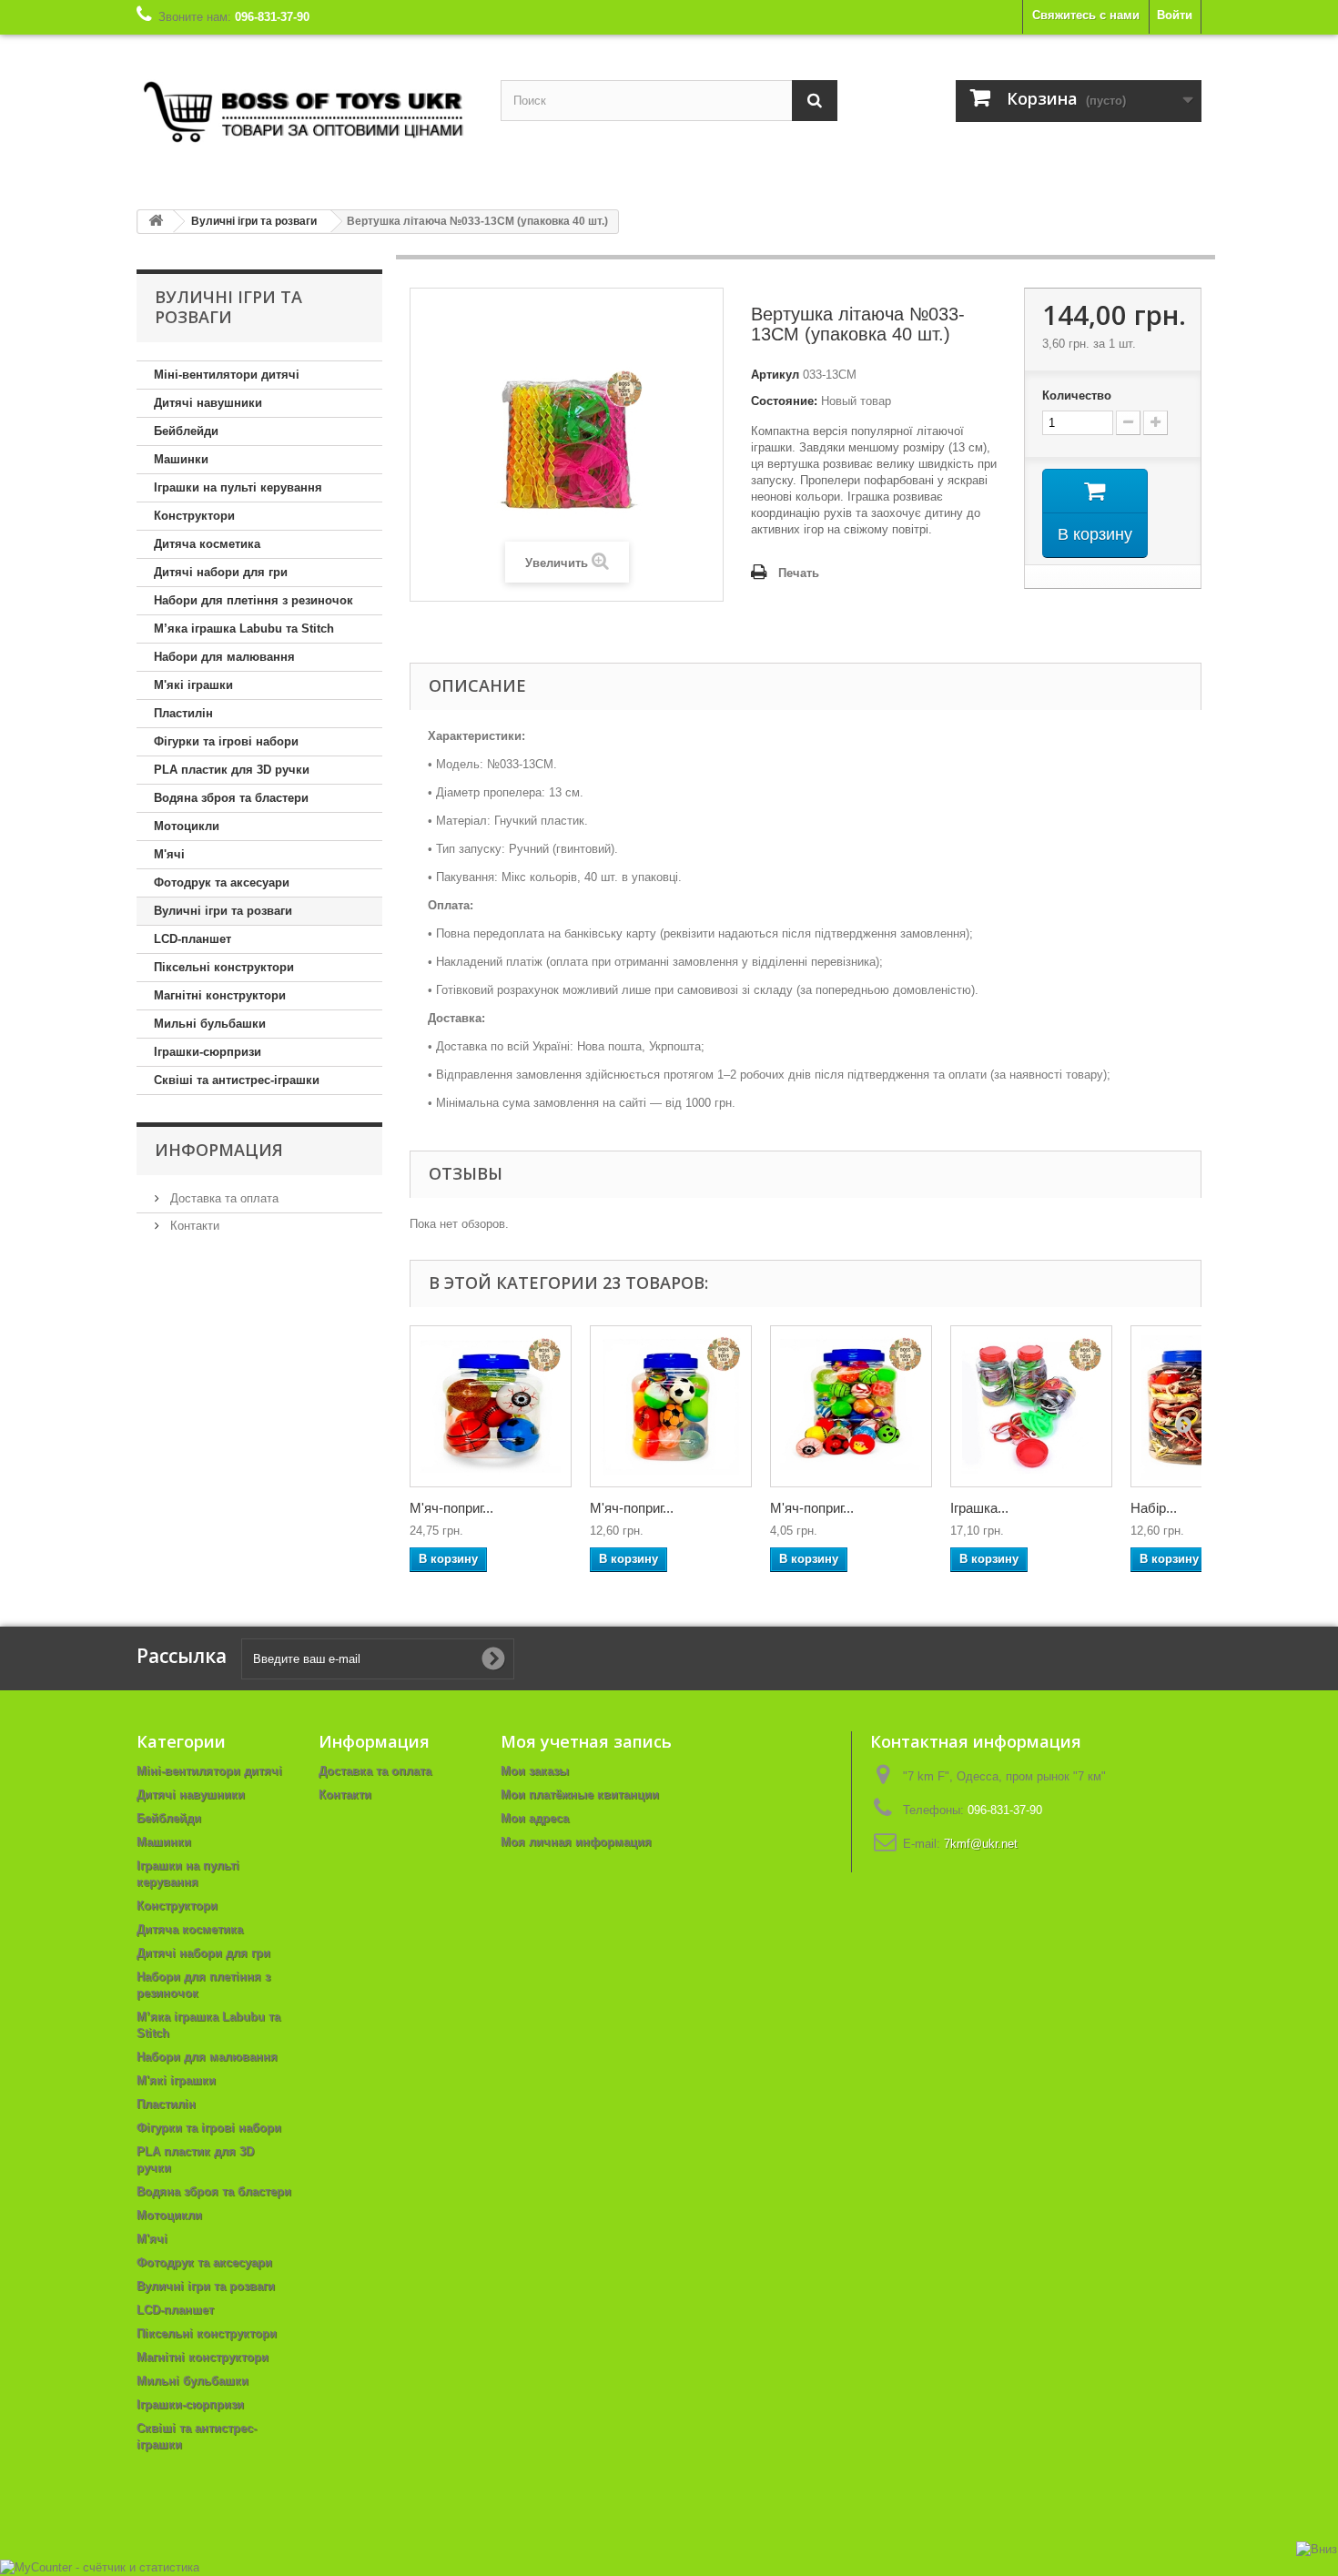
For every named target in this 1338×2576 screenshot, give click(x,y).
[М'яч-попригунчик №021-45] (671, 1406)
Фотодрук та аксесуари (222, 882)
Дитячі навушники (208, 403)
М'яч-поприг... (451, 1508)
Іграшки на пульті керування (238, 487)
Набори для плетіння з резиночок (253, 600)
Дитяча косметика (207, 544)
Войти (1175, 15)
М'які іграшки (193, 685)
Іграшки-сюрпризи (208, 1052)
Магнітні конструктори (220, 995)
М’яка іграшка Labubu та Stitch (244, 629)
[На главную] (156, 222)
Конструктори (194, 516)
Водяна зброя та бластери (231, 798)
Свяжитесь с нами (1086, 15)
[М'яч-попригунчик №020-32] (851, 1406)
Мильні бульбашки (210, 1024)
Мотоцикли (187, 826)
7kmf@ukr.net (981, 1844)
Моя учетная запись (586, 1741)
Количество (1077, 396)
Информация (219, 1150)
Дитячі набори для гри (221, 572)
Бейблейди (186, 431)
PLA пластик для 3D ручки (232, 770)
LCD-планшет (193, 939)
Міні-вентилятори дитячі (227, 375)
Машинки (181, 459)
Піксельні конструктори (224, 967)
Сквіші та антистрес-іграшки (237, 1080)
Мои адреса (535, 1818)
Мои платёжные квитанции (580, 1795)
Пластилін (183, 713)
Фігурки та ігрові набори (226, 741)
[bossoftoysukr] (305, 115)
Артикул (775, 375)
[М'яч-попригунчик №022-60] (491, 1406)
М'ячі (169, 854)
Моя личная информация (576, 1842)
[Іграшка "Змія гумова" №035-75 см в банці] (1031, 1406)
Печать (799, 573)
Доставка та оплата (223, 1198)
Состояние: (784, 401)
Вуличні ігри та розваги (223, 911)
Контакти (193, 1226)
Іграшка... (979, 1508)
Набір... (1154, 1508)
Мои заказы (535, 1771)
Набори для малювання (224, 657)
